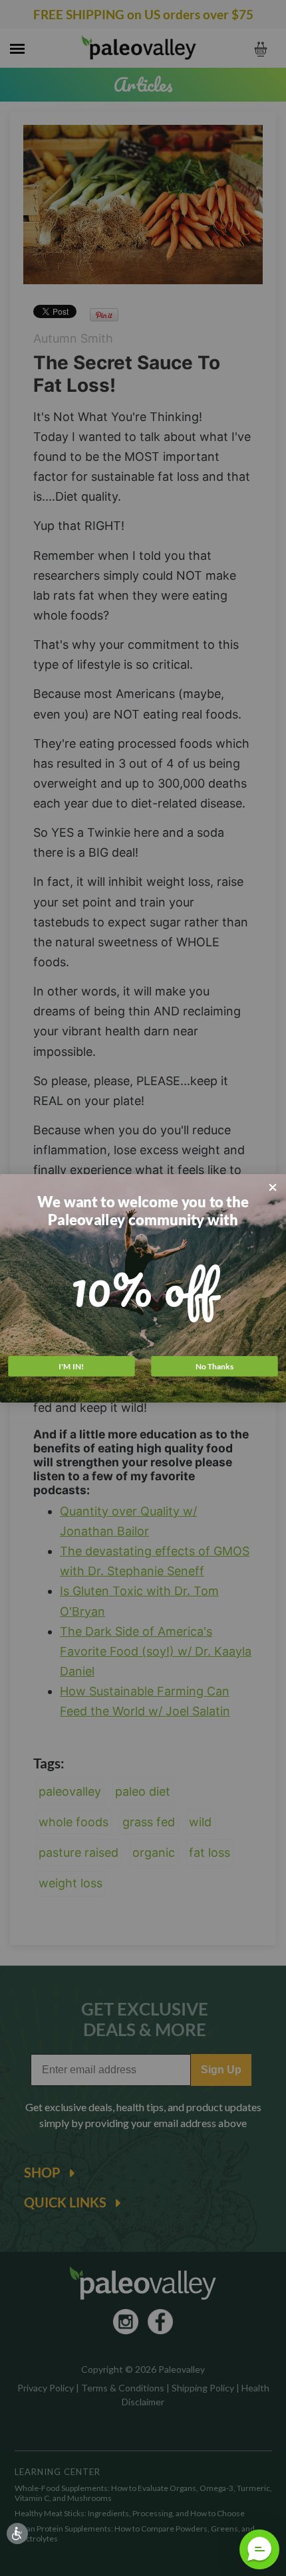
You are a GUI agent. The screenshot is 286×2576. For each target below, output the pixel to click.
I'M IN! (71, 1366)
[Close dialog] (273, 1187)
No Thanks (215, 1366)
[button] (259, 2549)
